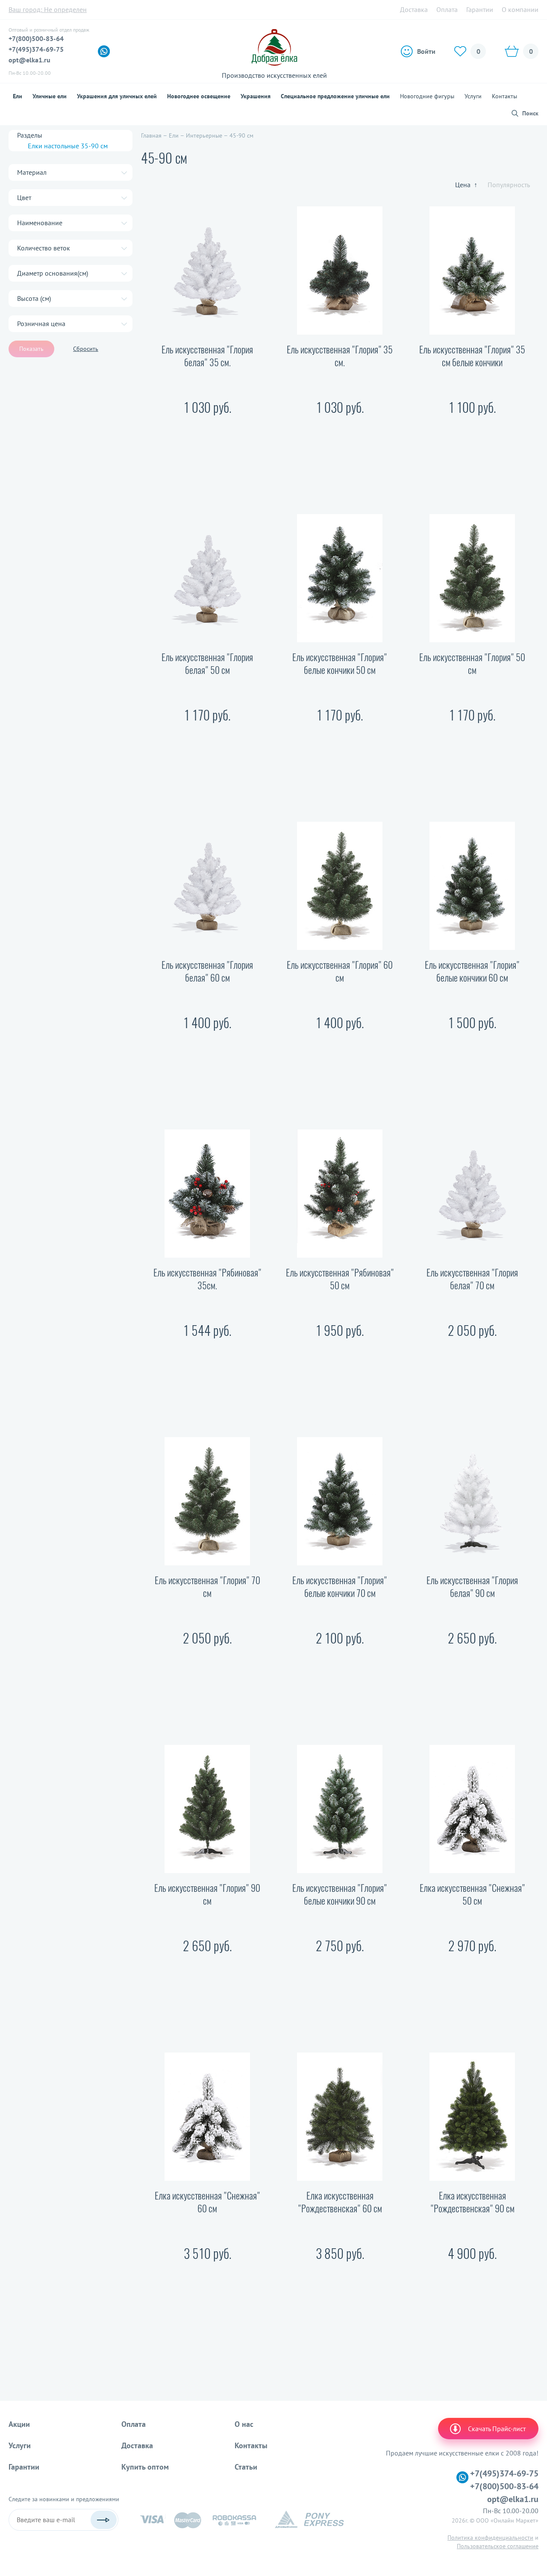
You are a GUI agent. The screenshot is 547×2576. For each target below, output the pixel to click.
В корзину (207, 436)
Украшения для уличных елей (117, 96)
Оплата (447, 9)
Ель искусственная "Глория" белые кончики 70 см (340, 1587)
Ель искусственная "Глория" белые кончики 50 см (340, 664)
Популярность (509, 185)
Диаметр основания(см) (53, 273)
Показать (31, 349)
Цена (466, 185)
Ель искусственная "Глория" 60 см (340, 971)
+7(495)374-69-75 (36, 49)
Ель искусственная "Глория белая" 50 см (207, 664)
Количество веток (44, 248)
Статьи (246, 2467)
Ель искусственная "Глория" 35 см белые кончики (472, 356)
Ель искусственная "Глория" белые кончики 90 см (340, 1894)
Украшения (256, 96)
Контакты (504, 96)
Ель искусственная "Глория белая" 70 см (472, 1279)
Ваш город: (48, 9)
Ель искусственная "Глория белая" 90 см (472, 1587)
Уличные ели (50, 96)
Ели (18, 96)
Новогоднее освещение (199, 96)
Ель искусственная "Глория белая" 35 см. (207, 356)
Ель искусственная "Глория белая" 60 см (207, 971)
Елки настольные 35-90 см (68, 146)
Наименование (40, 223)
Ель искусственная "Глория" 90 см (207, 1894)
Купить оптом (145, 2467)
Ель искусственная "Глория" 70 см (207, 1587)
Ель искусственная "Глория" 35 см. (340, 356)
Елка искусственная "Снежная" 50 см (472, 1894)
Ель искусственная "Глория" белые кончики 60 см (472, 971)
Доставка (414, 9)
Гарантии (480, 9)
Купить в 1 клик (207, 466)
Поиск (530, 113)
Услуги (473, 96)
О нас (244, 2424)
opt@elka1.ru (29, 60)
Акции (19, 2424)
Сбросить (86, 349)
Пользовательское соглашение (498, 2546)
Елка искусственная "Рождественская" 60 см (340, 2202)
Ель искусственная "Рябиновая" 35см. (207, 1279)
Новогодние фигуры (427, 96)
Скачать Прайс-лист (497, 2429)
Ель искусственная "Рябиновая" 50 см (340, 1279)
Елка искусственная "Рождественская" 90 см (472, 2202)
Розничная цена (41, 323)
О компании (520, 9)
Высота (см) (34, 298)
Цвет (24, 197)
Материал (32, 172)
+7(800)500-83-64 (36, 38)
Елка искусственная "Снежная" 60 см (207, 2202)
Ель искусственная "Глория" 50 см (472, 664)
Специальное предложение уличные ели (335, 96)
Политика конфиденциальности (490, 2538)
